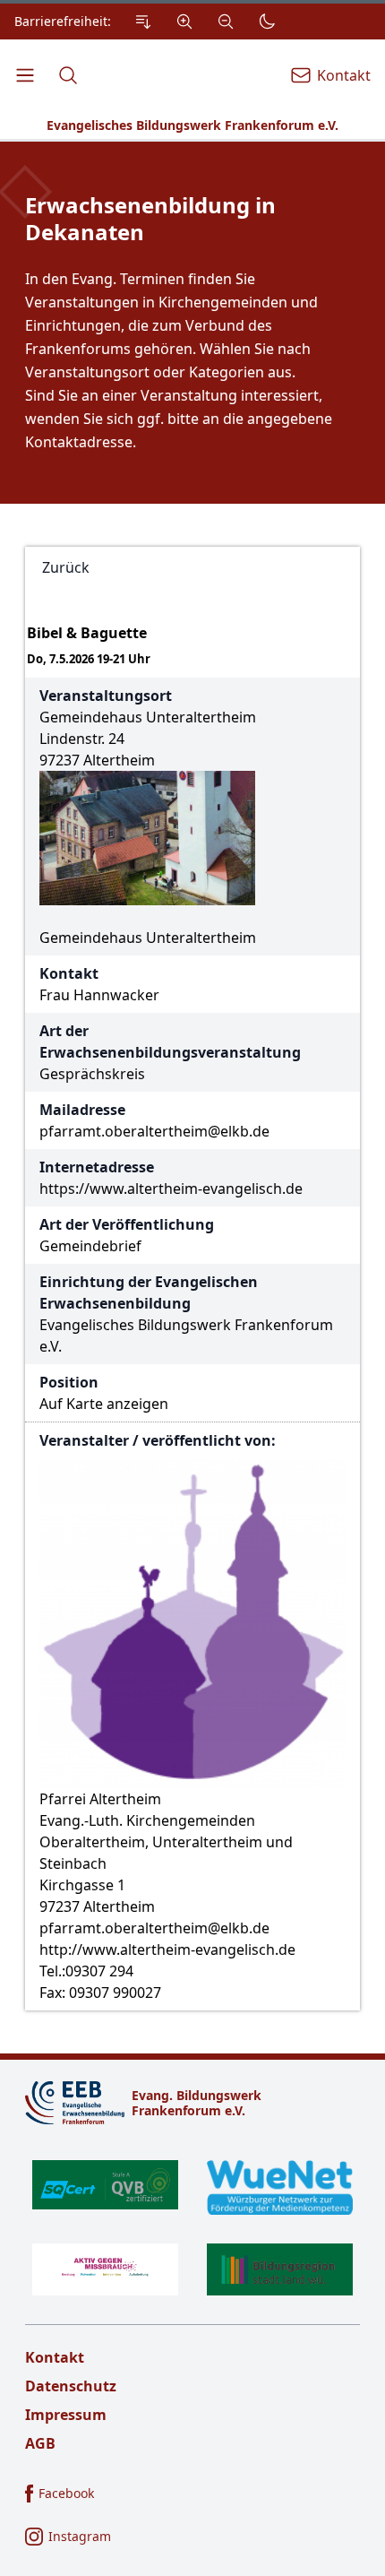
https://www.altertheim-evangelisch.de (171, 1189)
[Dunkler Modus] (267, 22)
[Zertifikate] (192, 2227)
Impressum (66, 2415)
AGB (40, 2443)
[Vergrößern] (184, 22)
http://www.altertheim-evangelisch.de (167, 1949)
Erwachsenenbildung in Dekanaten (150, 219)
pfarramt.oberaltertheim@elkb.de (154, 1131)
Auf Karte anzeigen (104, 1404)
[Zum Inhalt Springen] (143, 22)
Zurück (66, 567)
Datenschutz (71, 2386)
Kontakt (55, 2357)
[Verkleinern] (226, 22)
